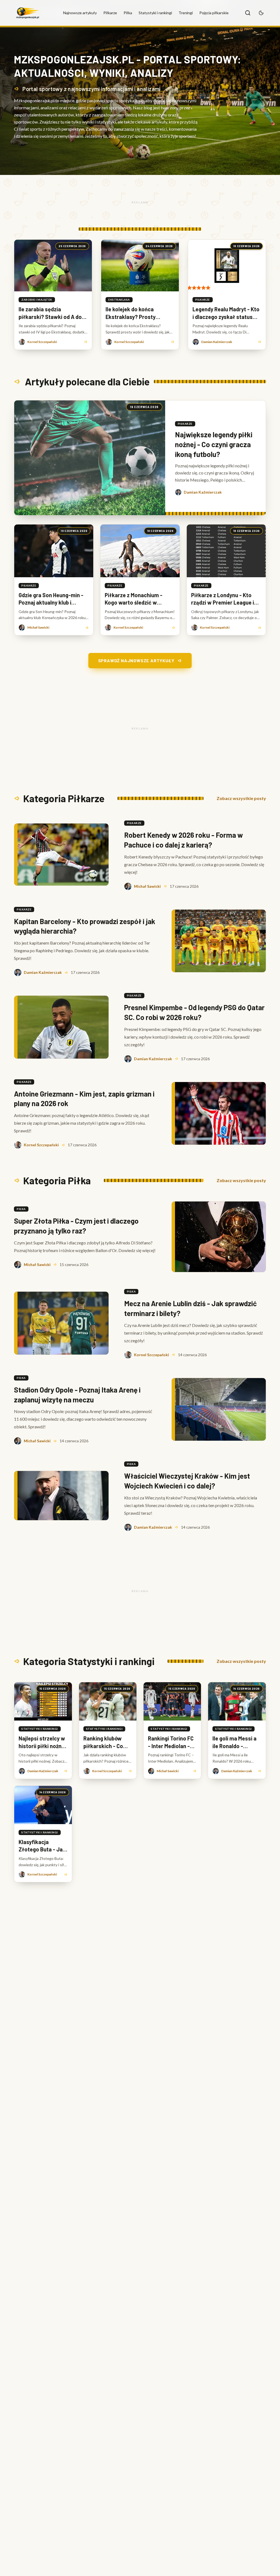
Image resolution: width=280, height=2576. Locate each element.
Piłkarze (110, 13)
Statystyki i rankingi (155, 13)
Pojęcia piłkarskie (214, 13)
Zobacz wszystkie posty (241, 798)
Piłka (128, 13)
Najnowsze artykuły (80, 13)
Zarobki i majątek (37, 300)
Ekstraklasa (119, 300)
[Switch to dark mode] (261, 13)
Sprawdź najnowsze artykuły (136, 660)
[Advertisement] (140, 202)
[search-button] (248, 13)
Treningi (186, 13)
